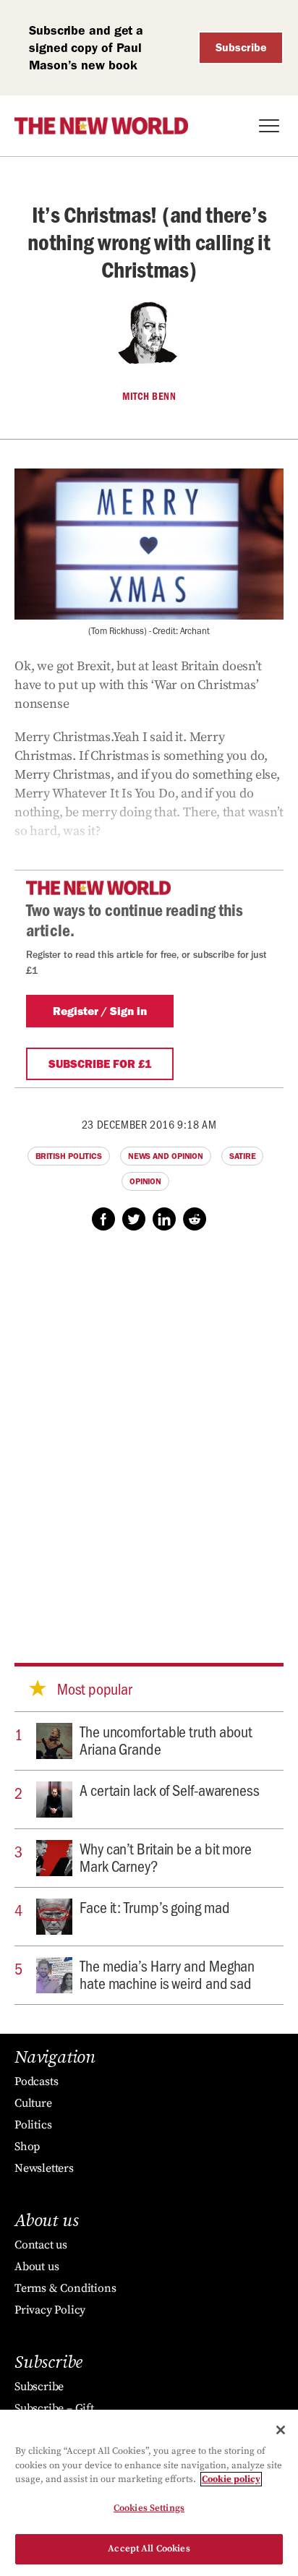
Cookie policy (231, 2479)
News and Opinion (166, 1156)
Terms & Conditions (65, 2288)
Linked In (164, 1219)
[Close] (281, 2430)
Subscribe (241, 47)
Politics (33, 2125)
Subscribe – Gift (54, 2408)
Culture (33, 2103)
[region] (149, 2493)
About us (37, 2267)
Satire (242, 1156)
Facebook (103, 1219)
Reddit (195, 1219)
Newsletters (44, 2168)
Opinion (145, 1181)
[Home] (101, 126)
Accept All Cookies (149, 2549)
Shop (27, 2147)
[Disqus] (149, 1433)
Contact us (41, 2245)
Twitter (134, 1219)
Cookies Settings (149, 2508)
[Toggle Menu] (269, 126)
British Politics (69, 1156)
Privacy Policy (50, 2310)
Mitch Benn (149, 396)
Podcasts (36, 2081)
